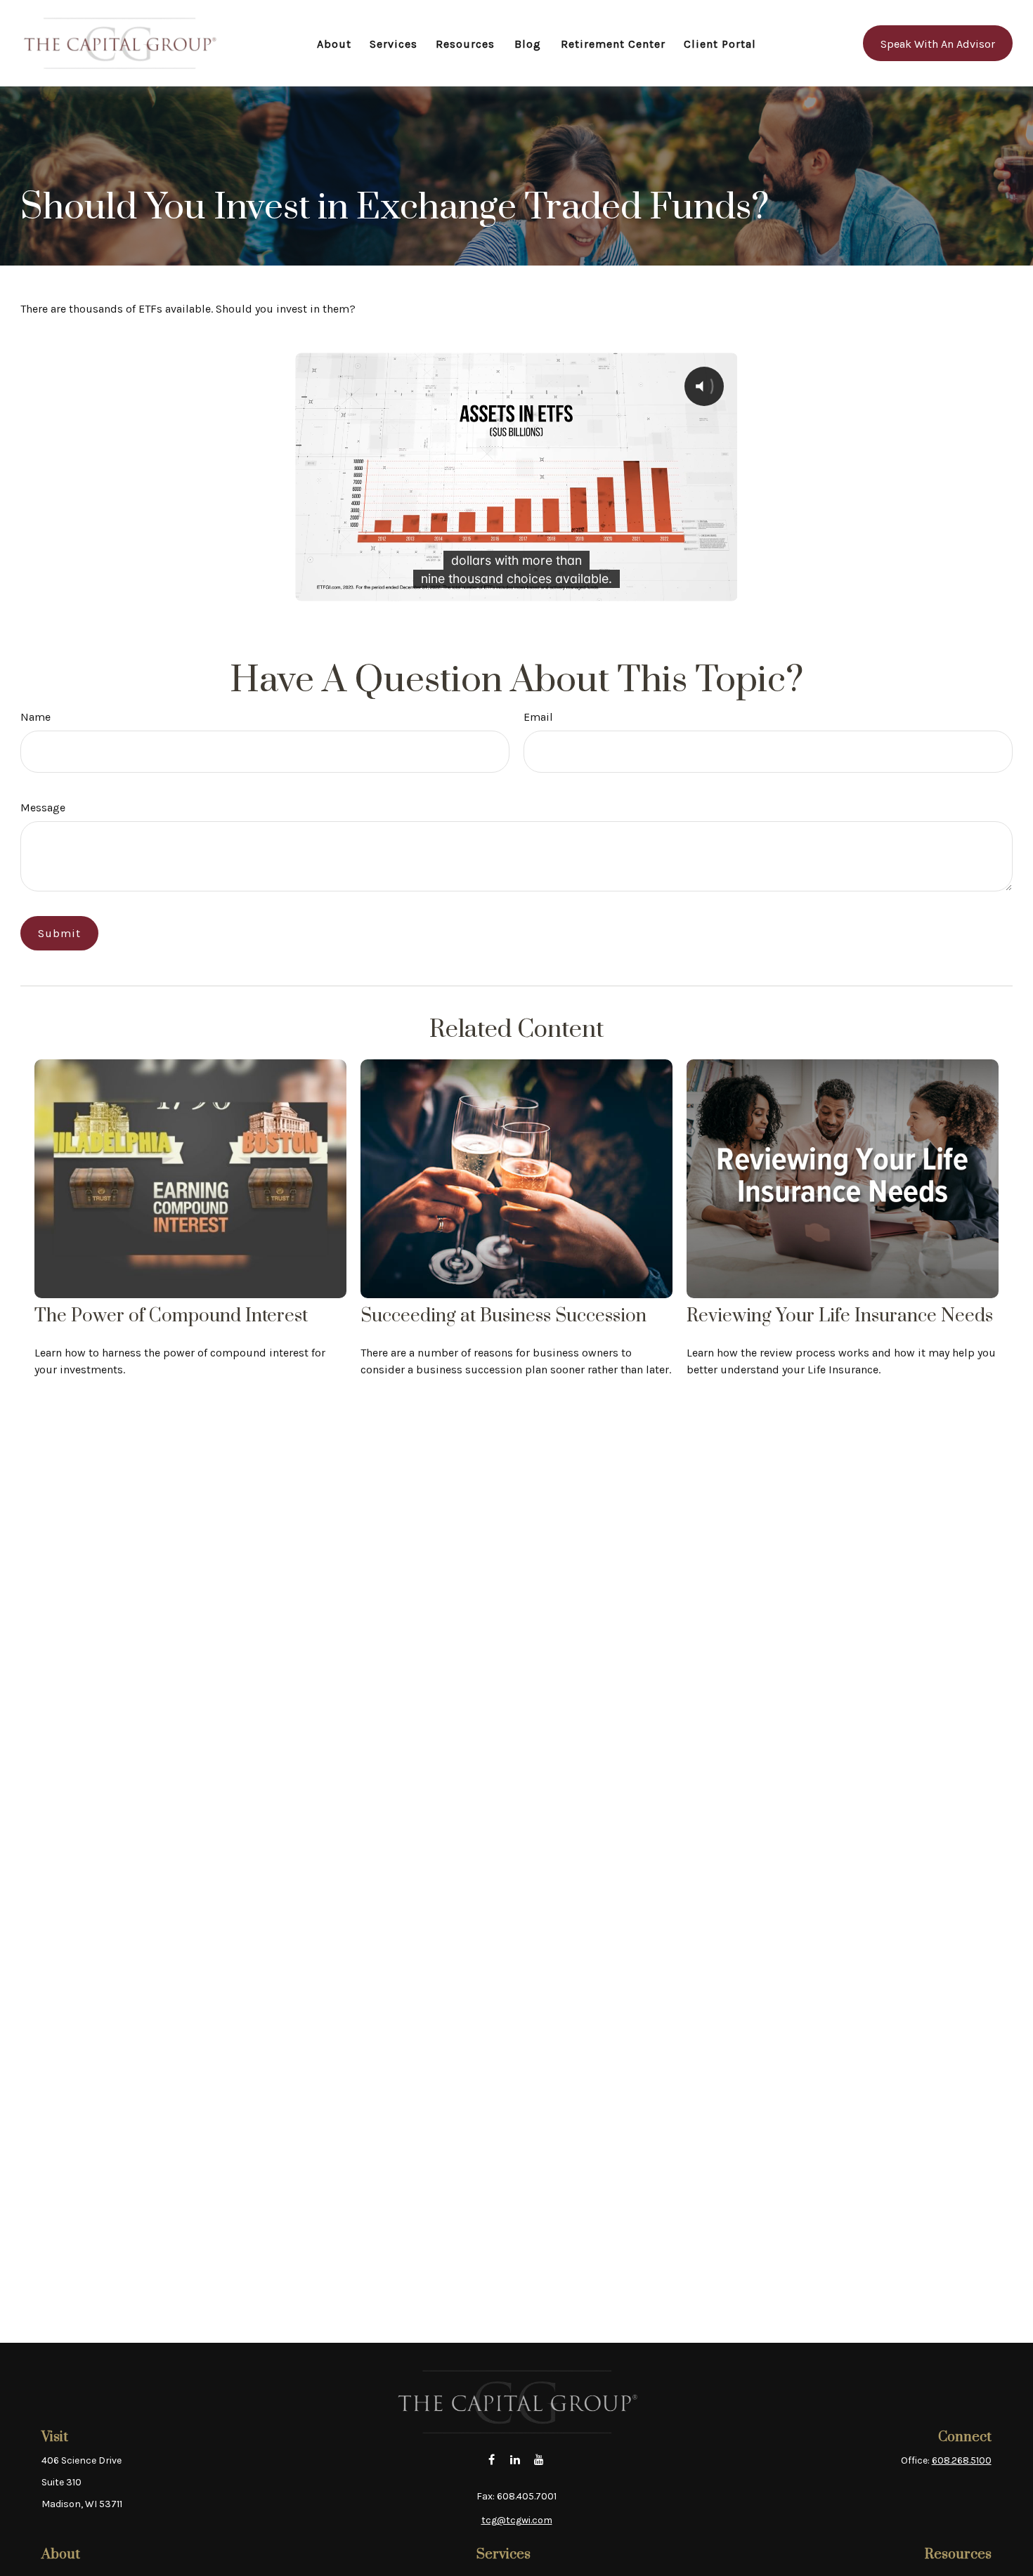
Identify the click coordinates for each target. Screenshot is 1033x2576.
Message (43, 808)
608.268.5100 (962, 2460)
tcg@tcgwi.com (517, 2520)
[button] (334, 43)
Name (35, 717)
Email (538, 717)
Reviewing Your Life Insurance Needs (840, 1316)
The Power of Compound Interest (171, 1316)
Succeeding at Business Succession (503, 1316)
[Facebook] (492, 2459)
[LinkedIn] (515, 2459)
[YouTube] (539, 2459)
